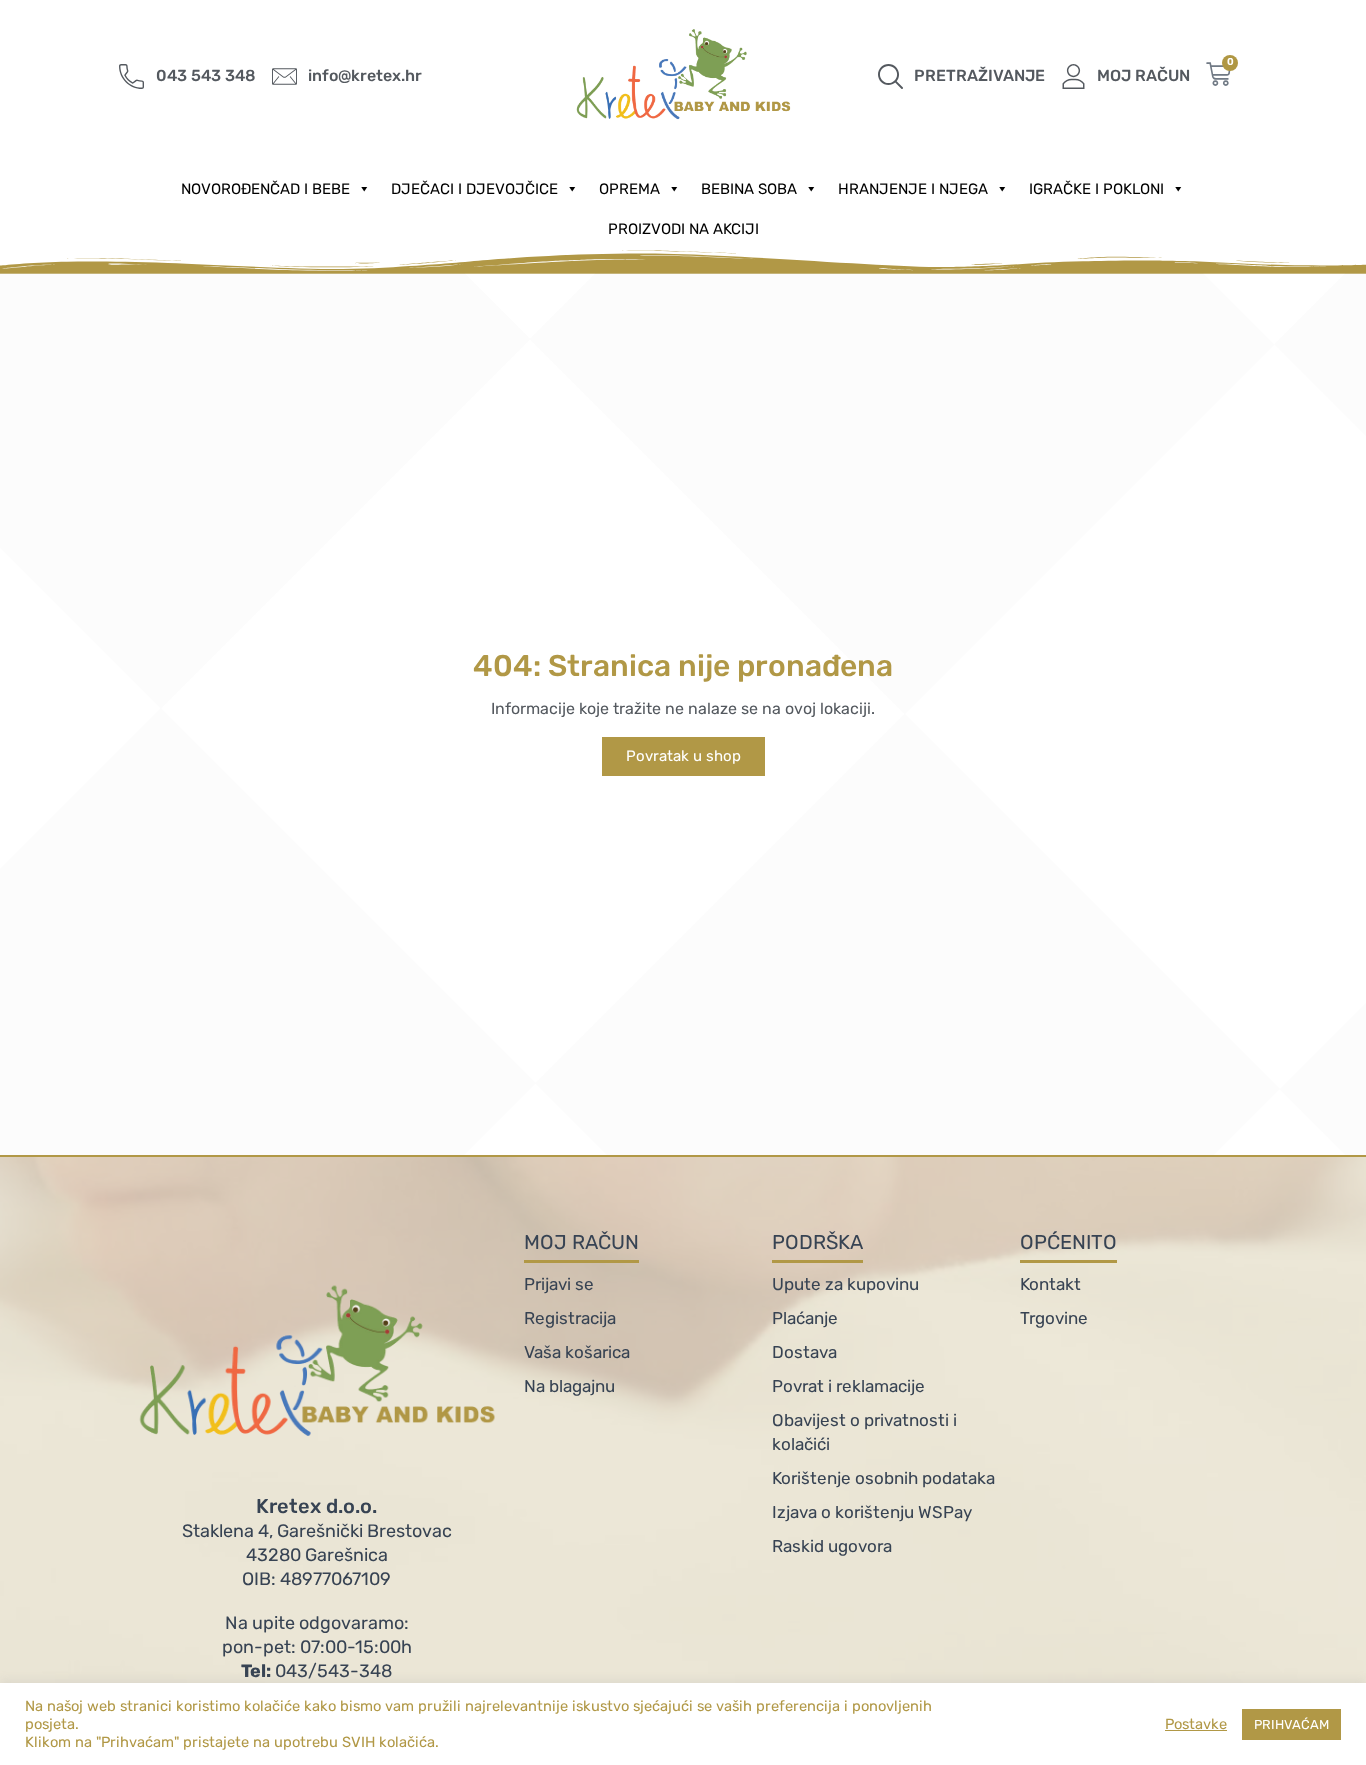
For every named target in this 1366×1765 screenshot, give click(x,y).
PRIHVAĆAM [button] (1291, 1724)
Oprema (629, 189)
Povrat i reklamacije (848, 1386)
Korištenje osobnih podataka (883, 1478)
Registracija (570, 1318)
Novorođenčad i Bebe (265, 189)
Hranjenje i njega (913, 189)
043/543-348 (316, 1671)
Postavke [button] (1196, 1724)
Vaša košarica (577, 1352)
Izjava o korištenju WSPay (872, 1512)
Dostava (804, 1352)
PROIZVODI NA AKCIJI (683, 229)
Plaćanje (805, 1318)
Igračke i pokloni (1096, 189)
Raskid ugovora (832, 1546)
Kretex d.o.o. (316, 1506)
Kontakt (1050, 1284)
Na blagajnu (569, 1386)
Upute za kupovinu (845, 1284)
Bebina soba (749, 189)
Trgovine (1054, 1318)
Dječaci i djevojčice (474, 189)
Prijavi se (559, 1284)
